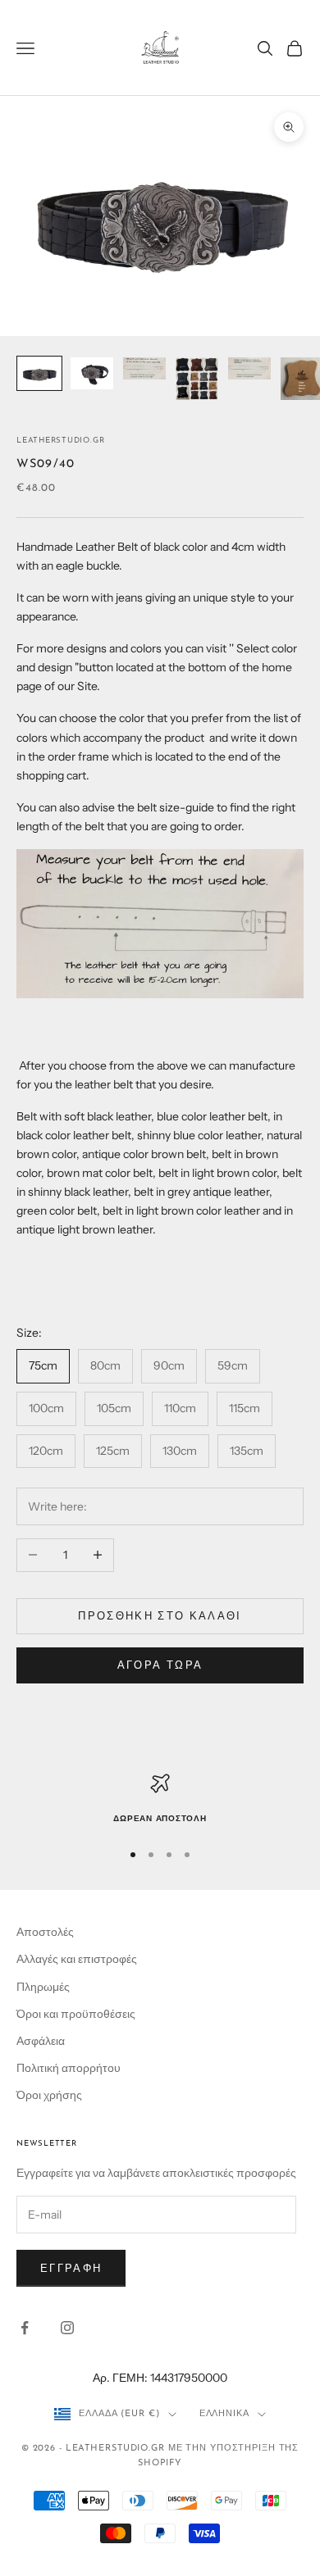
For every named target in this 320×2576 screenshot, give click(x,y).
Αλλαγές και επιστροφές (77, 1959)
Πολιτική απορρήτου (69, 2068)
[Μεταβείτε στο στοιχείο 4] (197, 379)
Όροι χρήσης (49, 2095)
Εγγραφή (71, 2268)
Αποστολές (45, 1932)
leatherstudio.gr (60, 441)
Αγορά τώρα (160, 1665)
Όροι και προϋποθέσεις (76, 2014)
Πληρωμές (43, 1987)
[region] (160, 1800)
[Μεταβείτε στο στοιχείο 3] (144, 368)
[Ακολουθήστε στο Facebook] (25, 2328)
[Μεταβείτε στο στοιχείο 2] (92, 373)
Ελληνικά (224, 2414)
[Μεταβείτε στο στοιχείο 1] (39, 373)
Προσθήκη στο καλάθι (160, 1615)
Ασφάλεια (41, 2041)
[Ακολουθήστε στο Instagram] (67, 2328)
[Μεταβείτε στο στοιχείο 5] (249, 368)
